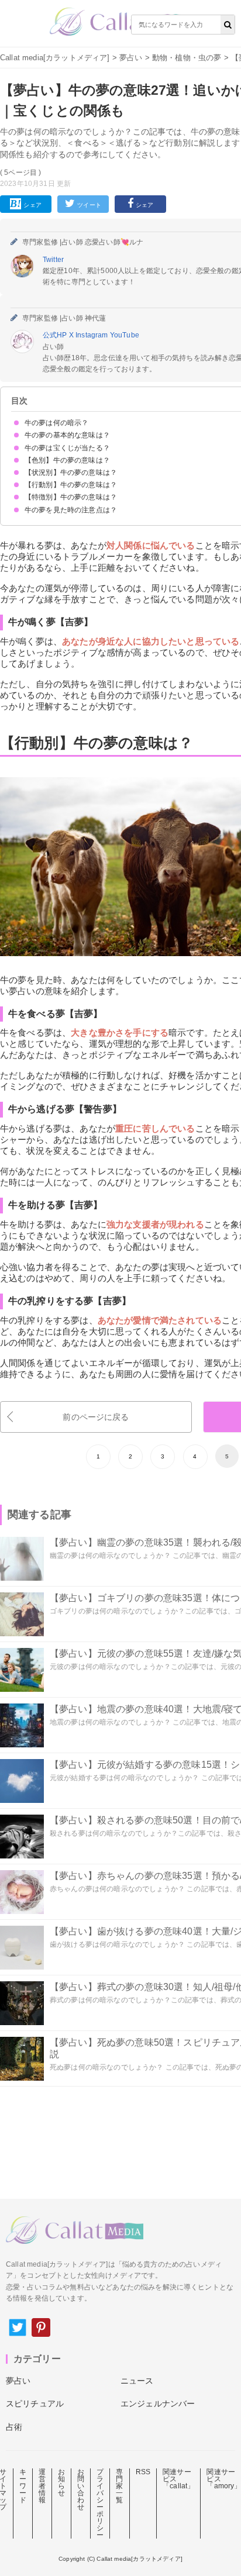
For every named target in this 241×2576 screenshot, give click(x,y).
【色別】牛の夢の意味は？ (67, 460)
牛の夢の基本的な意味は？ (67, 435)
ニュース (137, 2381)
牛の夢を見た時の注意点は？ (71, 510)
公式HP (56, 335)
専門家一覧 (119, 2486)
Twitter (53, 260)
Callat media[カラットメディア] (55, 58)
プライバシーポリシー (100, 2503)
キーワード (23, 2486)
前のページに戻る (96, 1417)
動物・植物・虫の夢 (187, 58)
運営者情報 (42, 2486)
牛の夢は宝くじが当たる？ (67, 448)
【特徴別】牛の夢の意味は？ (71, 497)
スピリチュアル (35, 2403)
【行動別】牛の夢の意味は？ (71, 485)
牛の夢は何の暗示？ (56, 423)
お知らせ (61, 2482)
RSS (143, 2472)
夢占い (131, 58)
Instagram (93, 335)
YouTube (125, 335)
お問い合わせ (81, 2489)
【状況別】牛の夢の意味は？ (71, 473)
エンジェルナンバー (158, 2403)
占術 (14, 2427)
